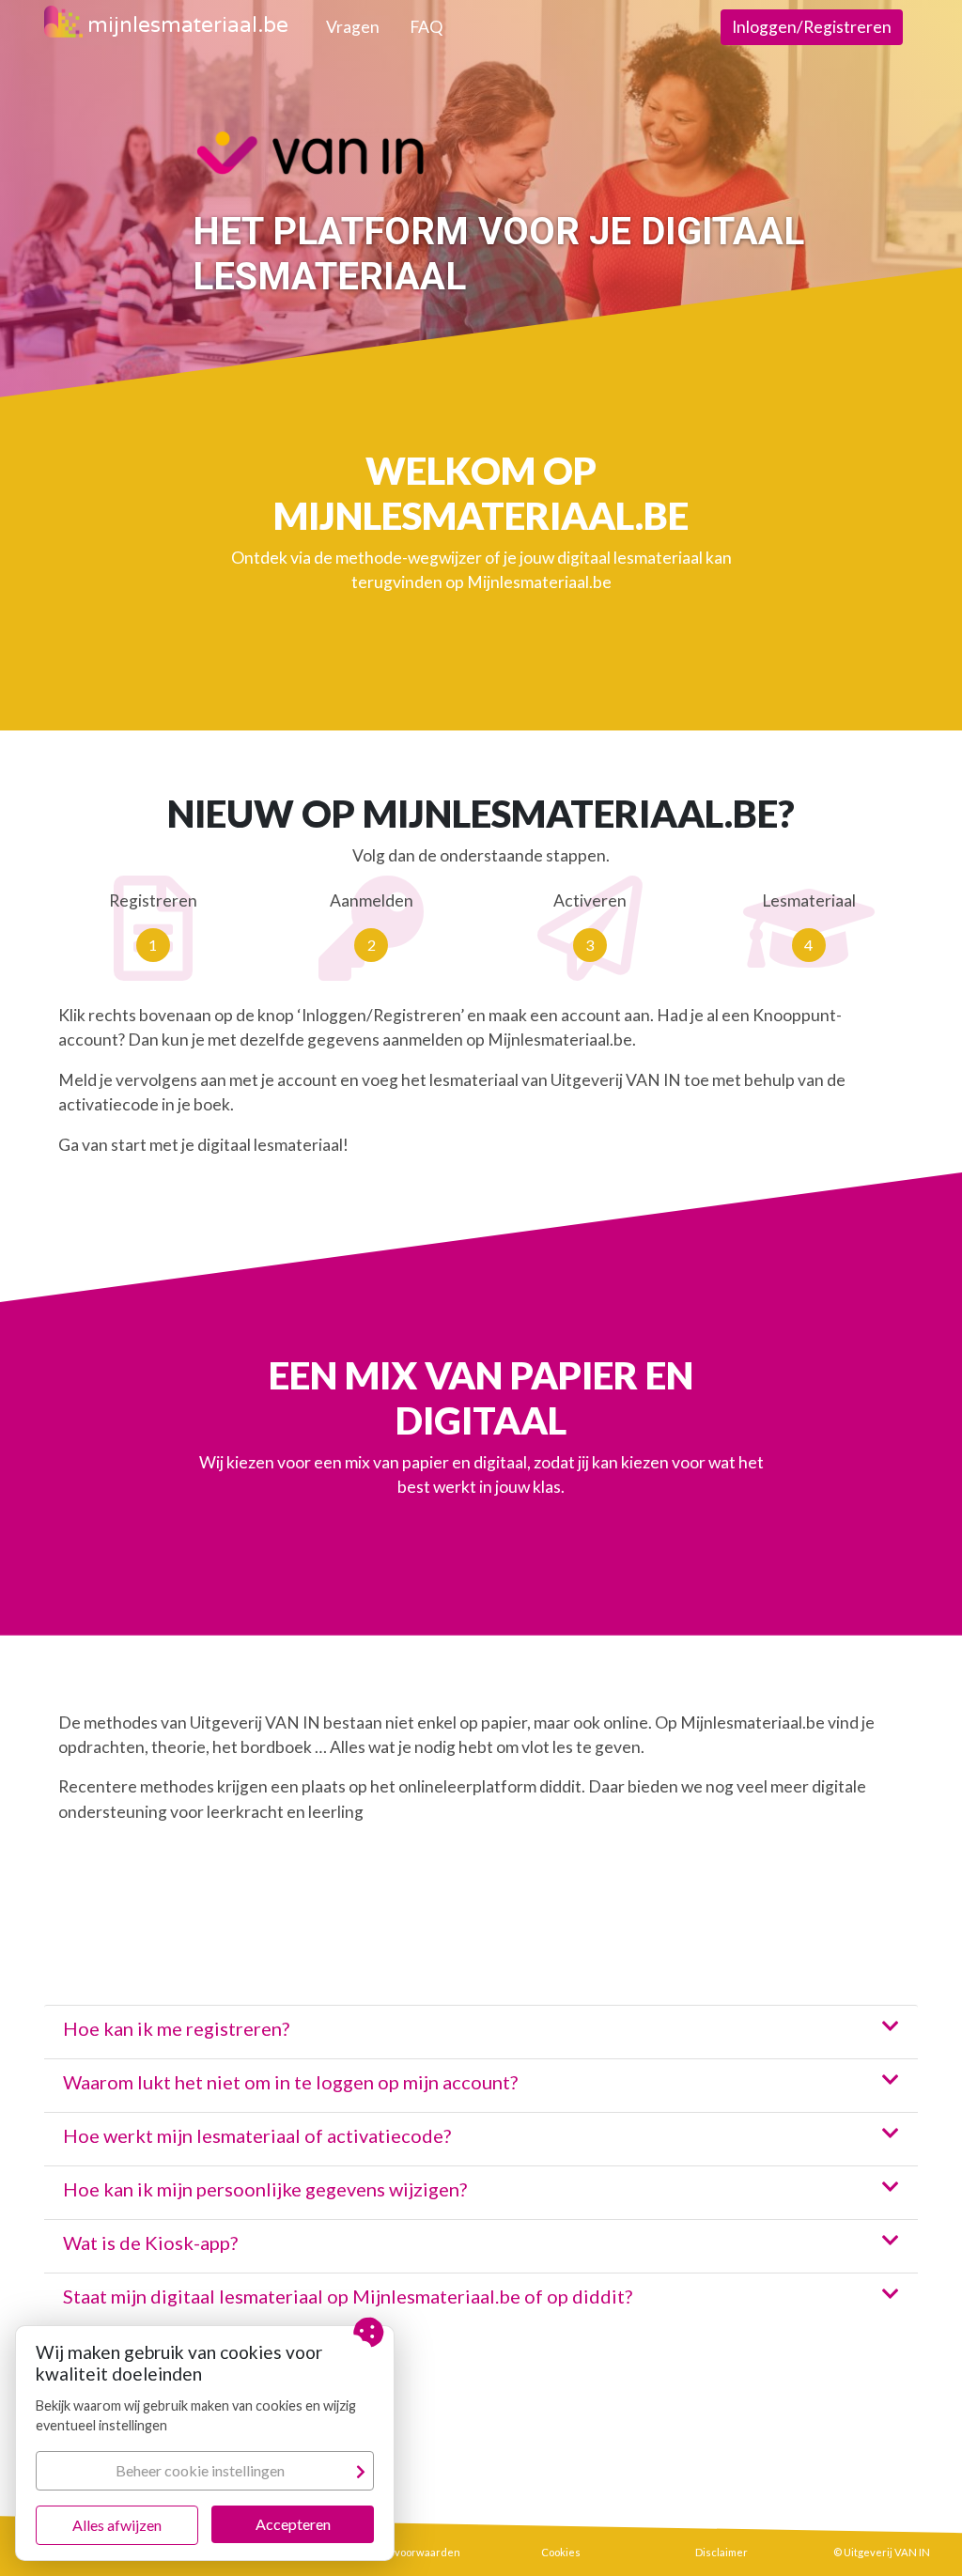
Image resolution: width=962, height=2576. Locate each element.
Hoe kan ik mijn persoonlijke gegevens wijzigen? (265, 2189)
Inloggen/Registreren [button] (812, 27)
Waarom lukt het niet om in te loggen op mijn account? (290, 2082)
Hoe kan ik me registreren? (176, 2028)
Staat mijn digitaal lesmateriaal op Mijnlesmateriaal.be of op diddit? (348, 2296)
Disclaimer (721, 2552)
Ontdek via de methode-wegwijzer (357, 558)
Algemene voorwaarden (401, 2552)
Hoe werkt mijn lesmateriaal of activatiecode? (257, 2135)
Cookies (561, 2552)
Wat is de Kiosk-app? (150, 2242)
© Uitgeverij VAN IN (882, 2552)
